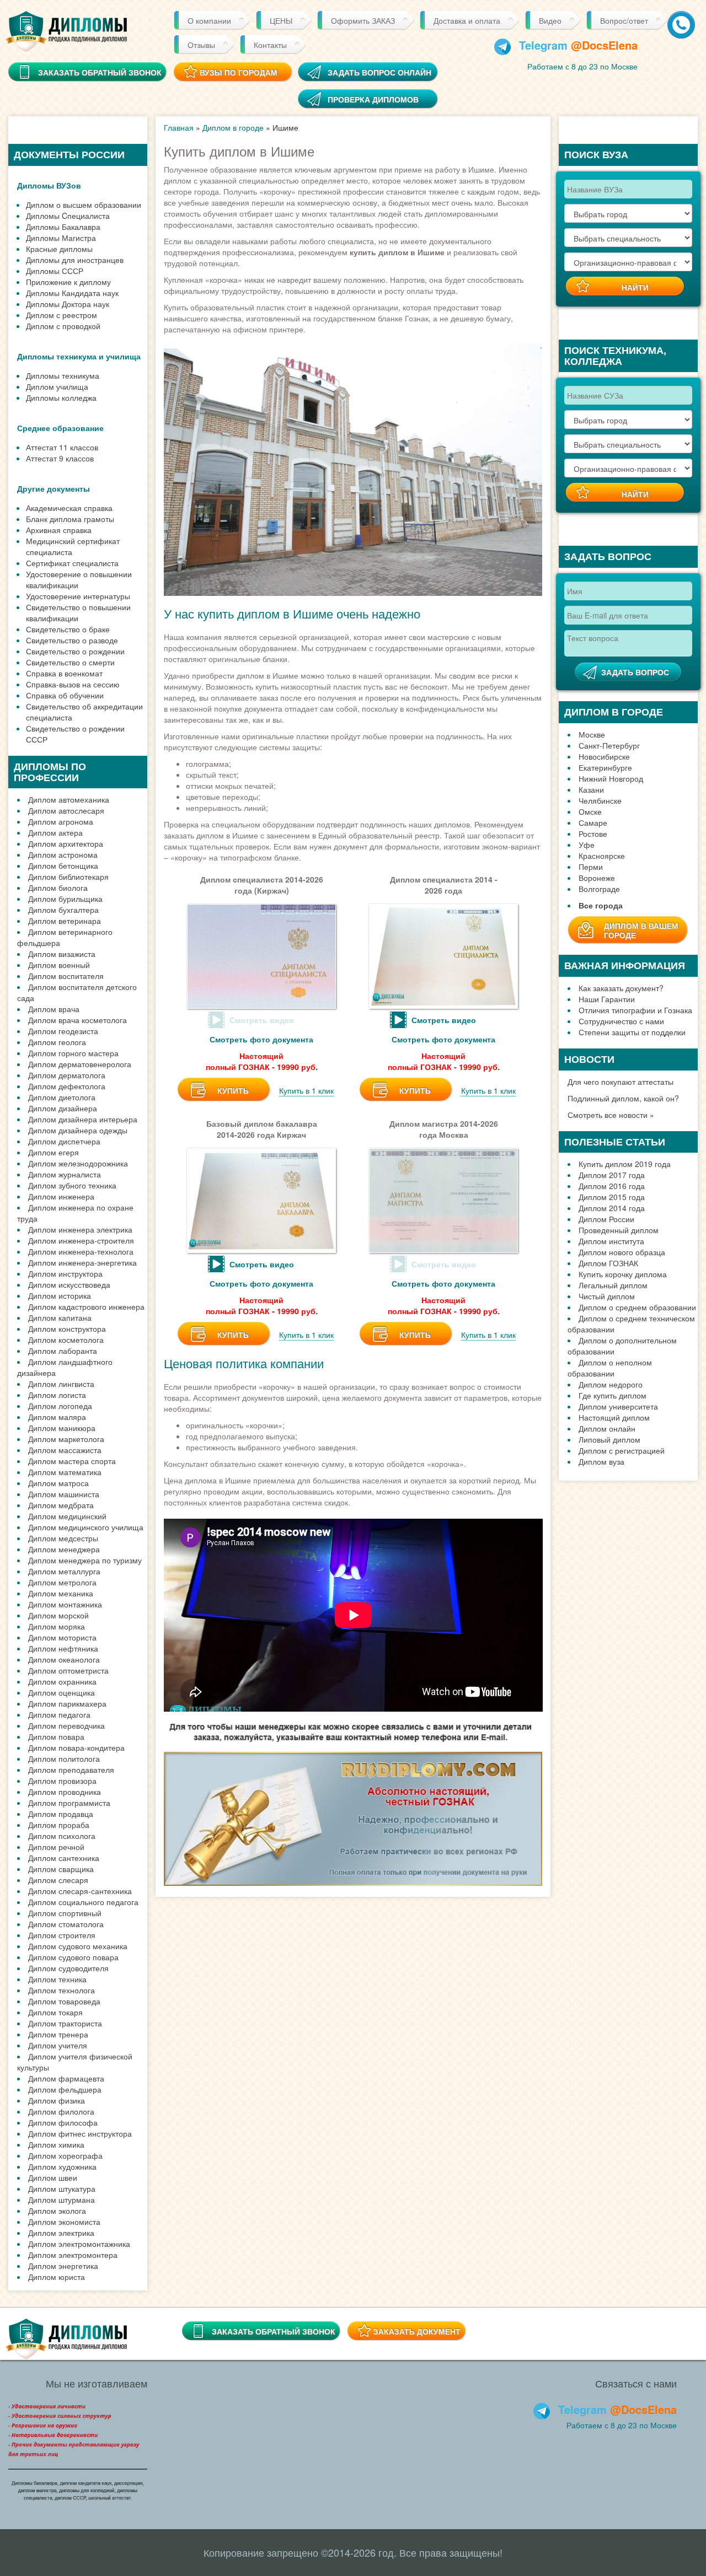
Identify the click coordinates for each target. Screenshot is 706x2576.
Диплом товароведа (64, 2001)
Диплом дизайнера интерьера (83, 1119)
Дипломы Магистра (61, 238)
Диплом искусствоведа (69, 1284)
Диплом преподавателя (71, 1770)
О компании (209, 20)
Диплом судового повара (73, 1957)
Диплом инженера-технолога (81, 1251)
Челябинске (600, 800)
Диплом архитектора (66, 843)
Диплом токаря (55, 2012)
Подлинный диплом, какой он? (623, 1098)
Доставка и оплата (467, 20)
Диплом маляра (57, 1417)
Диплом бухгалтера (63, 910)
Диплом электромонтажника (79, 2244)
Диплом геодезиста (63, 1031)
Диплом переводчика (66, 1725)
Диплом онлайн (607, 1428)
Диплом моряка (57, 1626)
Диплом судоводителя (68, 1968)
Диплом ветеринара (65, 921)
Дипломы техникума (63, 375)
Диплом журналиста (65, 1174)
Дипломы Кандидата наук (72, 293)
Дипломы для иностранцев (75, 260)
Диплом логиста (57, 1395)
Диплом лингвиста (61, 1384)
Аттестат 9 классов (60, 458)
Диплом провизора (62, 1781)
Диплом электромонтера (73, 2255)
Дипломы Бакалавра (63, 227)
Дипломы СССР (55, 271)
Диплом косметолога (66, 1340)
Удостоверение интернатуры (78, 596)
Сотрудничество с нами (621, 1021)
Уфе (587, 845)
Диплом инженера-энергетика (82, 1262)
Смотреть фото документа (261, 1039)
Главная (179, 127)
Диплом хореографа (65, 2155)
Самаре (593, 822)
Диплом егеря (54, 1152)
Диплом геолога (57, 1042)
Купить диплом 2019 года (625, 1164)
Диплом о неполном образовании (610, 1368)
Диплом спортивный (65, 1913)
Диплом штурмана (61, 2199)
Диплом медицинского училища (86, 1527)
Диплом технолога (61, 1990)
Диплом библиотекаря (68, 876)
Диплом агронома (61, 821)
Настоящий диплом (614, 1417)
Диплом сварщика (61, 1869)
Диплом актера (55, 832)
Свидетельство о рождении (75, 651)
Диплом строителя (62, 1935)
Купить (233, 1090)
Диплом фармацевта (66, 2078)
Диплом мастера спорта (72, 1461)
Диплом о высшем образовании (84, 205)
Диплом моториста (62, 1637)
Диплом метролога (62, 1582)
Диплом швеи (53, 2177)
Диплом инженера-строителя (81, 1240)
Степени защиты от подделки (632, 1032)
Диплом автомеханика (69, 799)
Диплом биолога (58, 888)
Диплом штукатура (62, 2188)
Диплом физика (57, 2100)
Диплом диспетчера (64, 1141)
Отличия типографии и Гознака (635, 1010)
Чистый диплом (607, 1296)
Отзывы (201, 45)
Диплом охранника (62, 1681)
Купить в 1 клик (306, 1090)
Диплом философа (63, 2122)
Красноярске (602, 856)
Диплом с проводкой (63, 326)
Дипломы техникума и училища (79, 356)
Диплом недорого (611, 1384)
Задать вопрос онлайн (379, 72)
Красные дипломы (59, 249)
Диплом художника (62, 2166)
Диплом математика (65, 1472)
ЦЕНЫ (281, 20)
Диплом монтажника (65, 1604)
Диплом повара (56, 1736)
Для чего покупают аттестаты (621, 1082)
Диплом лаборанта (63, 1351)
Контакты (270, 45)
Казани (591, 789)
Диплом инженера (61, 1196)
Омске (590, 811)
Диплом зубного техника (72, 1185)
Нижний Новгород (611, 778)
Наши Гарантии (607, 999)
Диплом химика (56, 2144)
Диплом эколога (57, 2211)
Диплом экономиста (64, 2222)
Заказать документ (417, 2331)
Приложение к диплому (68, 282)
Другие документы (54, 488)
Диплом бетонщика (63, 865)
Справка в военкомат (64, 673)
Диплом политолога (64, 1758)
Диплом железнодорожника (78, 1163)
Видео (550, 20)
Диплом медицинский (67, 1516)
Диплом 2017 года (612, 1175)
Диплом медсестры (63, 1538)
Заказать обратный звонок (274, 2331)
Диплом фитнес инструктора (80, 2133)
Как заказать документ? (621, 988)
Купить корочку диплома (623, 1274)
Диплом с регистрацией (622, 1450)
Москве (592, 734)
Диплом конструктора (67, 1329)
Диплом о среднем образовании (637, 1307)
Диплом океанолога (64, 1659)
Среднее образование (60, 428)
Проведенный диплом (619, 1230)
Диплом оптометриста (68, 1670)
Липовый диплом (609, 1439)
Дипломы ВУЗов (49, 185)
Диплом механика (61, 1593)
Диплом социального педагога (83, 1902)
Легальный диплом (613, 1285)
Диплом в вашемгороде (641, 930)
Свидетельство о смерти (70, 662)
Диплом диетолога (62, 1097)
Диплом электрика (61, 2233)
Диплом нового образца (622, 1252)
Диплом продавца (61, 1814)
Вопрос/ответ (624, 20)
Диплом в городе (233, 127)
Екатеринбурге (605, 767)
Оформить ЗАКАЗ (363, 20)
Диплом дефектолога (67, 1086)
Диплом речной (56, 1847)
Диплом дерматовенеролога (80, 1064)
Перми (591, 867)
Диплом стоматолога (66, 1924)
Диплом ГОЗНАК (608, 1263)
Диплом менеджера (64, 1549)
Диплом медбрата (61, 1505)
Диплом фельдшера (65, 2089)
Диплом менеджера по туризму (85, 1560)
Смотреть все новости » (611, 1115)
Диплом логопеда (60, 1406)
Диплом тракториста (65, 2023)
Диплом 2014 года (612, 1208)
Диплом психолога (62, 1836)
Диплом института (611, 1241)
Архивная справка (59, 530)
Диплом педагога (59, 1714)
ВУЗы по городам (239, 72)
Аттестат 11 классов (62, 447)
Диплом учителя (58, 2045)
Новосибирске (604, 756)
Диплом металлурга (64, 1571)
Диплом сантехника (64, 1858)
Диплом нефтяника (63, 1648)
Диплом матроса (58, 1483)
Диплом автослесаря (66, 810)
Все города (601, 905)
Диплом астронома (63, 854)
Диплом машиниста (64, 1494)
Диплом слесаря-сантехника (80, 1891)
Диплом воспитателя (66, 976)
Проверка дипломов (373, 99)
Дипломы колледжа (61, 397)
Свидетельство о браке (68, 629)
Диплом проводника (65, 1792)
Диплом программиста (69, 1803)
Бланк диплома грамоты (70, 519)
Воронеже (597, 878)
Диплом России (606, 1219)
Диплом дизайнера (63, 1108)
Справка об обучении (65, 695)
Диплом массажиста (65, 1450)
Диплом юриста (57, 2277)
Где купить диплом (613, 1395)
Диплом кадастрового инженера (86, 1306)
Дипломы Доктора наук (68, 304)
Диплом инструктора (65, 1273)
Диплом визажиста (62, 954)
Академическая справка (69, 508)
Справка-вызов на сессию (73, 684)
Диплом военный (59, 965)
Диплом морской (58, 1615)
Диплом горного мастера (73, 1053)
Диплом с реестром (61, 315)
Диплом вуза (601, 1461)
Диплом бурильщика (65, 899)
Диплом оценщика (61, 1692)
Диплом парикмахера (67, 1703)
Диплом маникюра (62, 1428)
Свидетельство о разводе (72, 640)
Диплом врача (54, 1009)
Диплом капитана (60, 1317)
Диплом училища (57, 386)
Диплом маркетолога (66, 1439)
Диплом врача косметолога (77, 1020)
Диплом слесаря (58, 1880)
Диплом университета (618, 1406)
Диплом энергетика (63, 2266)
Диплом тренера (58, 2034)
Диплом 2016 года (612, 1186)
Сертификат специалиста (72, 563)
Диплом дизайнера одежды (78, 1130)
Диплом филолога (61, 2111)
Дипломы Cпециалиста (68, 216)
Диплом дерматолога (67, 1075)
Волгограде (599, 889)
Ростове (593, 833)
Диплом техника (57, 1979)
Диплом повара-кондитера (76, 1747)
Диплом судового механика (78, 1946)
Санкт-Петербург (609, 745)
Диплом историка (60, 1295)
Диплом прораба (59, 1825)
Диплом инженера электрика (80, 1229)
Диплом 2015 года (612, 1197)
